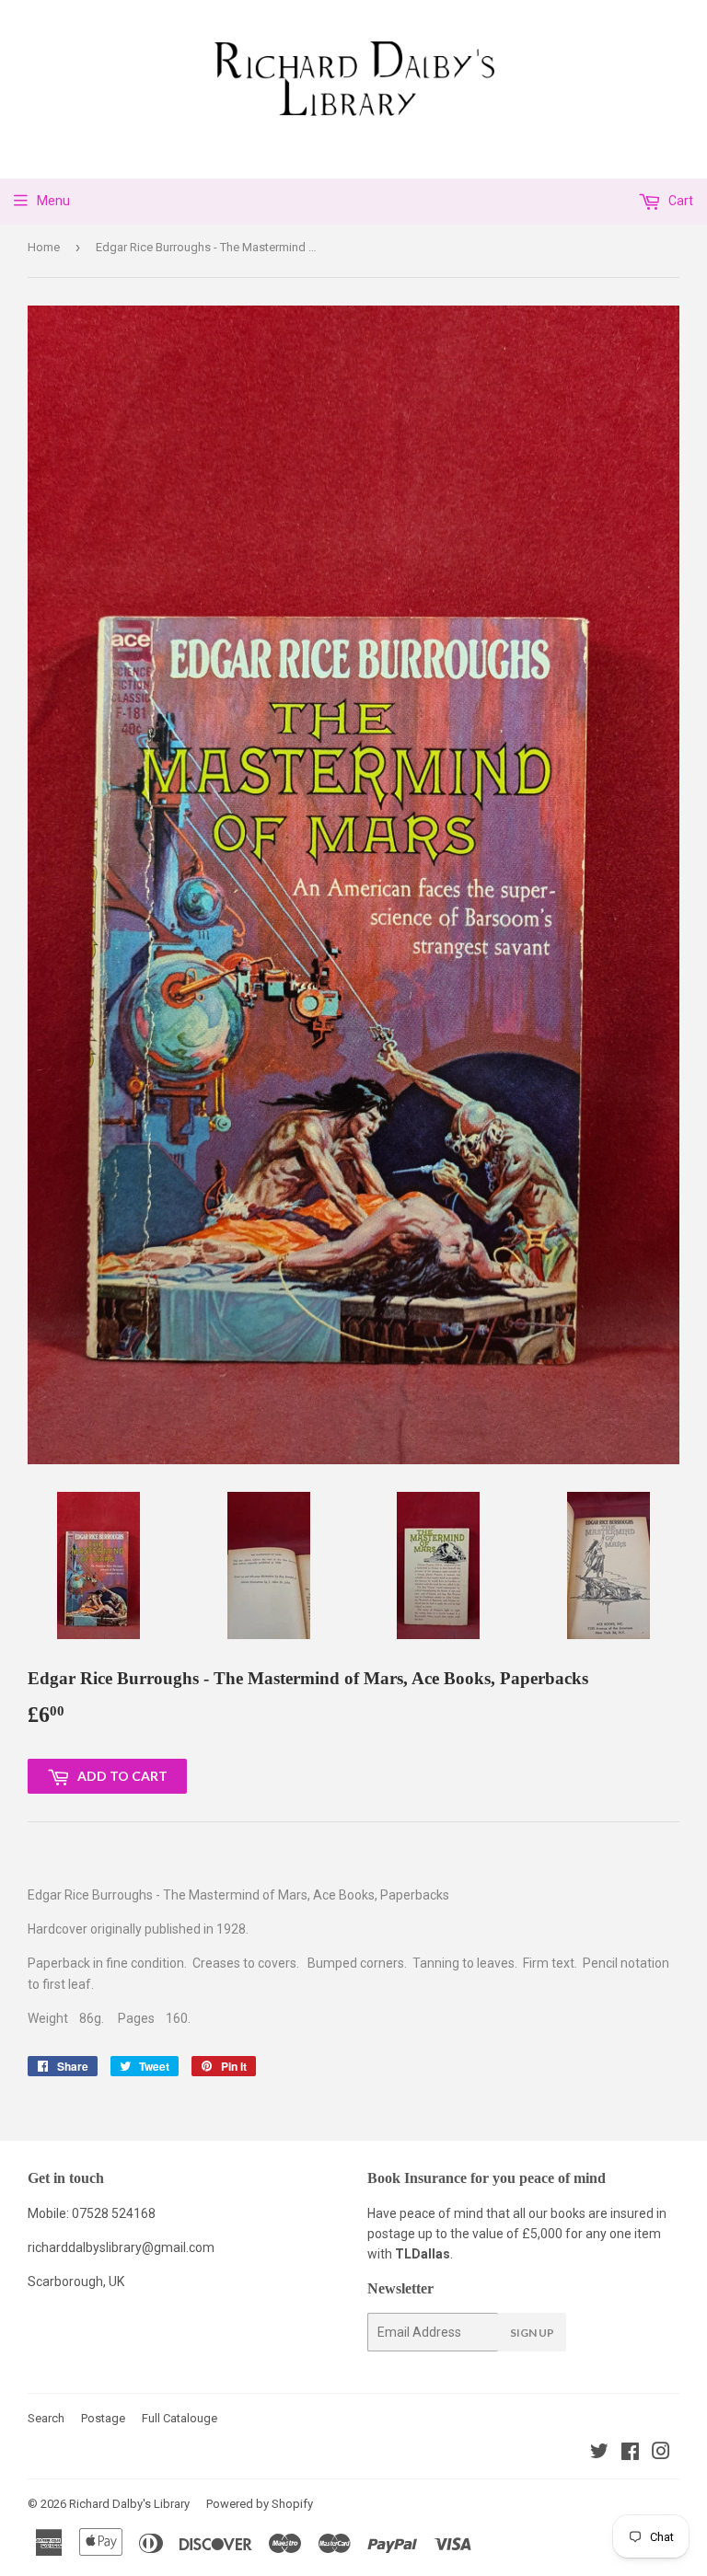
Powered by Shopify (260, 2504)
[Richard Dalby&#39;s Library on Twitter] (599, 2454)
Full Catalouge (180, 2418)
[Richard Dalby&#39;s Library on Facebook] (630, 2454)
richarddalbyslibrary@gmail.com (121, 2247)
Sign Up (532, 2333)
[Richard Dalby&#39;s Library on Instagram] (661, 2454)
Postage (103, 2418)
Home (44, 247)
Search (46, 2418)
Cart (679, 201)
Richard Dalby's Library (129, 2504)
